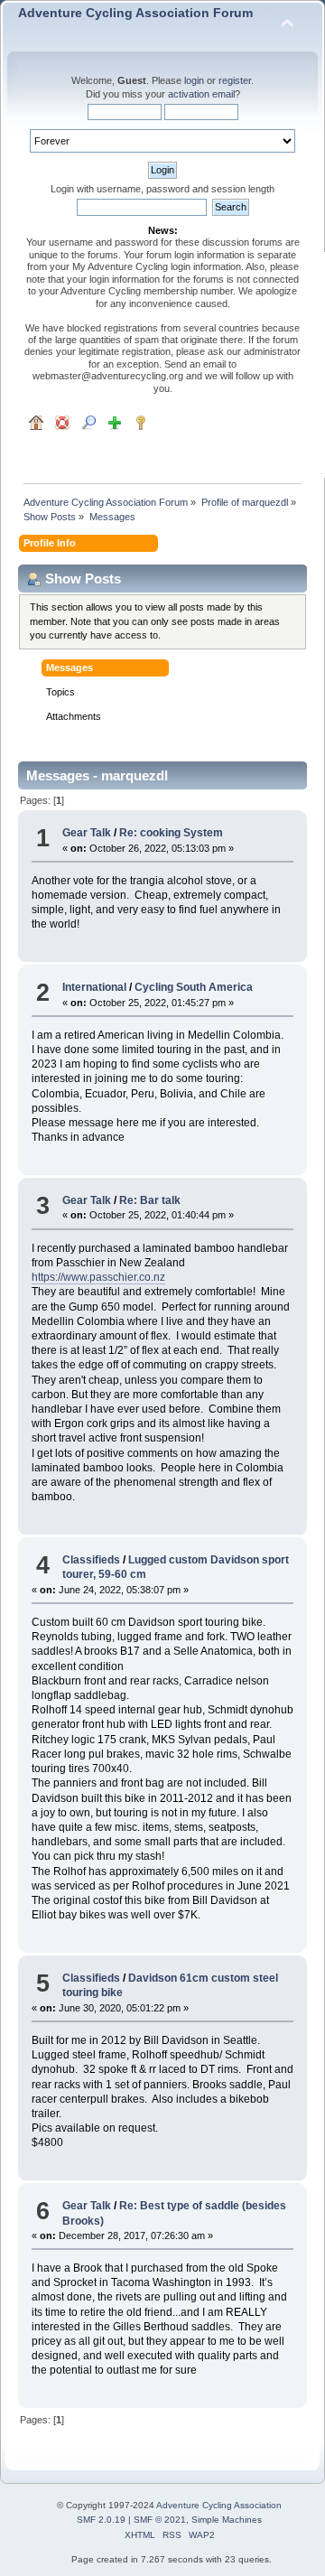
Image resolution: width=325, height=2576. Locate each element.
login (194, 80)
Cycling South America (194, 987)
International (94, 987)
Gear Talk (87, 833)
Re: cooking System (171, 833)
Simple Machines (227, 2520)
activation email (201, 94)
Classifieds (91, 1560)
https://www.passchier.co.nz (98, 1277)
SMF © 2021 (160, 2520)
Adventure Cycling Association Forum (135, 13)
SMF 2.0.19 (101, 2520)
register (235, 80)
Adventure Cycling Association (219, 2505)
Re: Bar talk (150, 1200)
